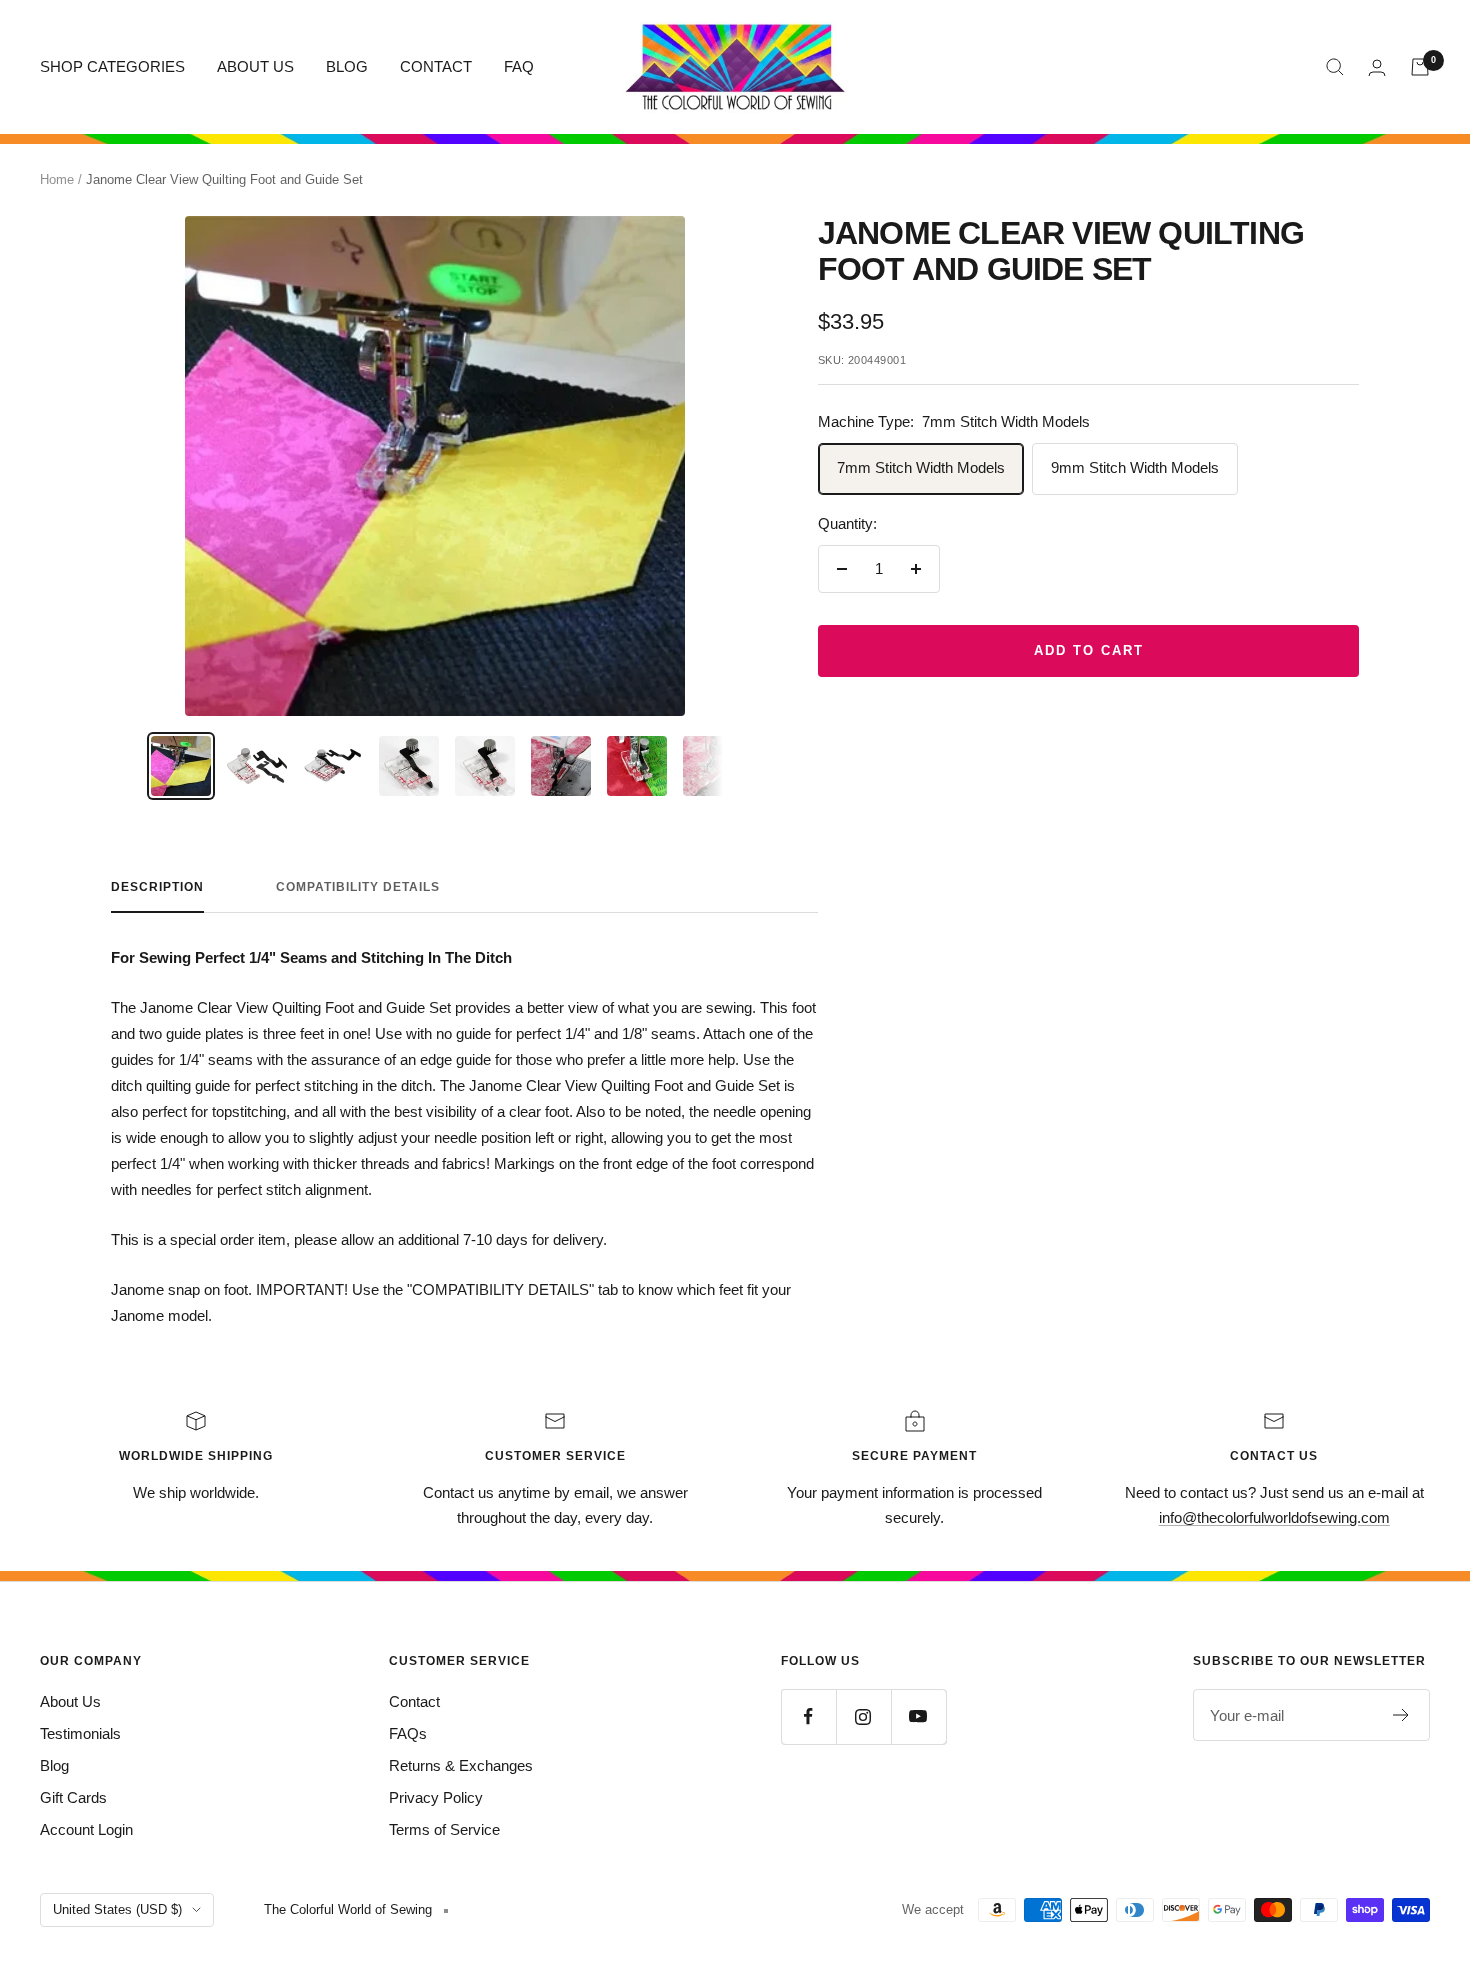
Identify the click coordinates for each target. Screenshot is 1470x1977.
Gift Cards (73, 1797)
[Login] (1377, 67)
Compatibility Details (358, 887)
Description (157, 887)
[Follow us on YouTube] (918, 1716)
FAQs (408, 1733)
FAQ (519, 66)
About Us (70, 1701)
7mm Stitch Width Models (921, 467)
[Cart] (1420, 67)
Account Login (86, 1829)
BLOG (347, 66)
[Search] (1335, 67)
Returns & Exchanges (461, 1765)
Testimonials (80, 1733)
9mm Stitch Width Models (1135, 467)
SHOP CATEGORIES (112, 66)
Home (57, 179)
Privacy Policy (436, 1797)
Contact (414, 1701)
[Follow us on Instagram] (863, 1716)
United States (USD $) (117, 1909)
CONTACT (436, 66)
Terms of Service (444, 1829)
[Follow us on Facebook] (808, 1716)
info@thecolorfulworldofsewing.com (1274, 1517)
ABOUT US (255, 66)
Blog (54, 1765)
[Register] (1401, 1715)
